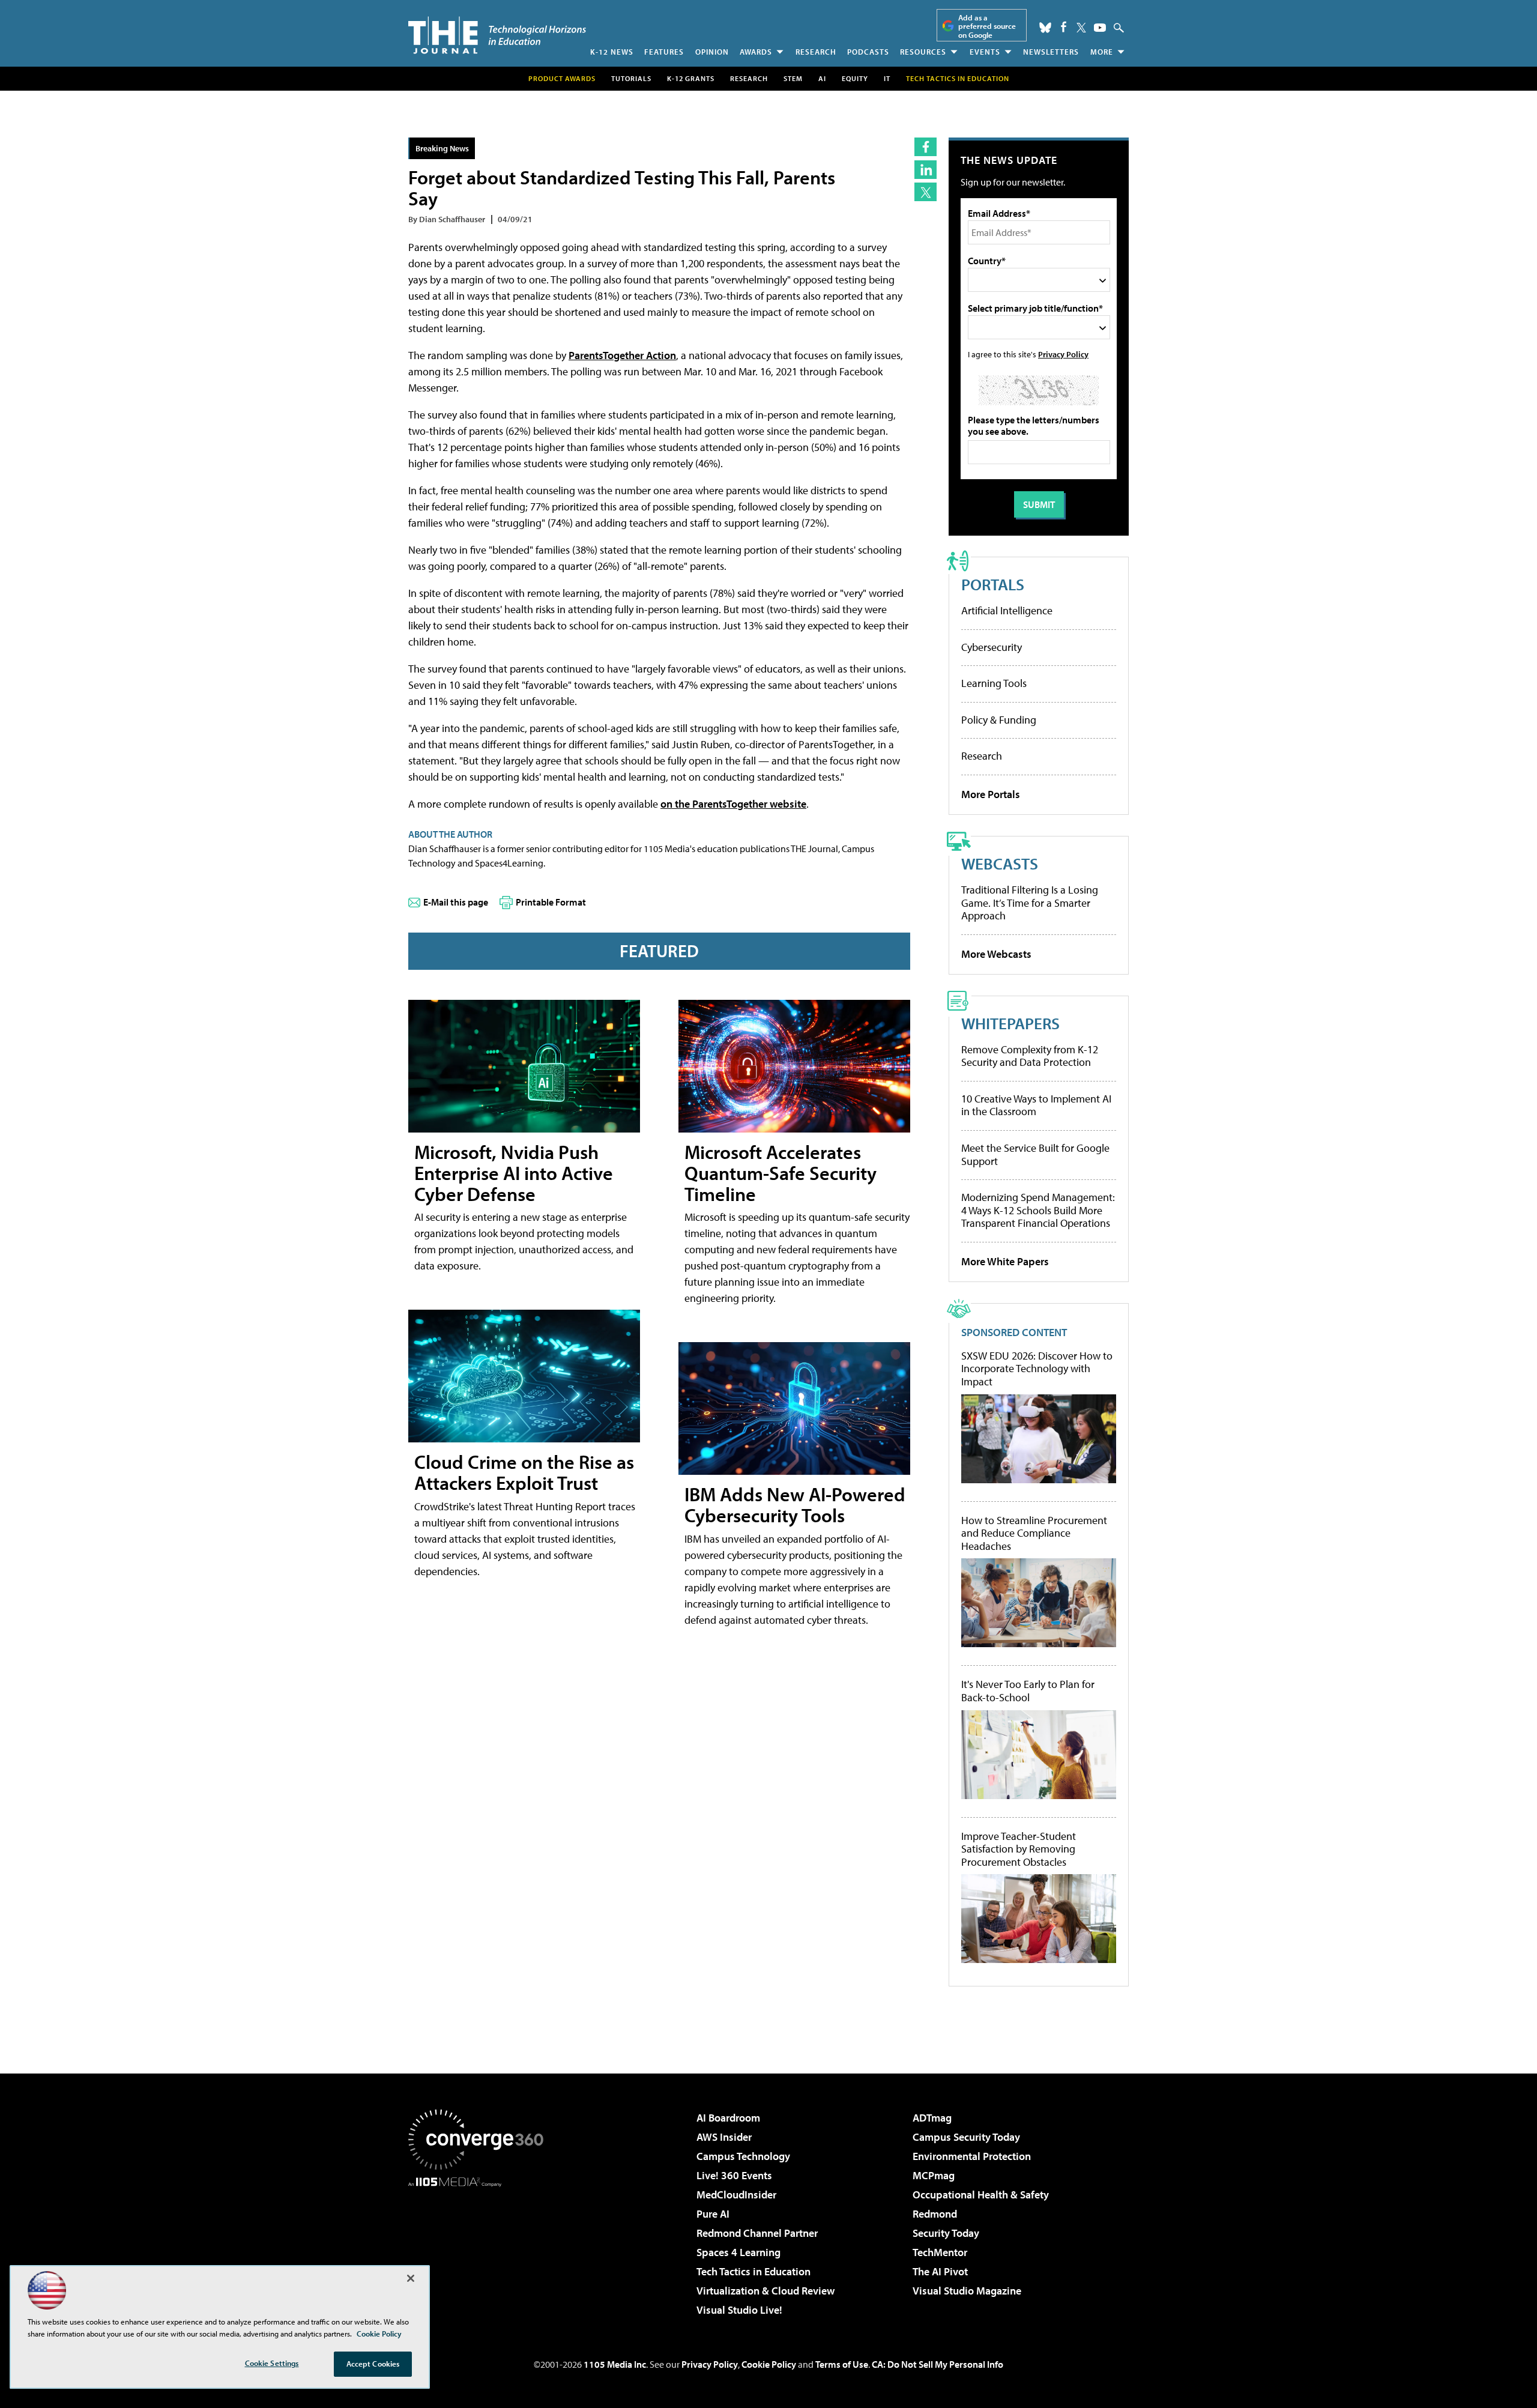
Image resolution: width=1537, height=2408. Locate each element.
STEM (793, 78)
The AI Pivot (940, 2271)
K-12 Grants (691, 78)
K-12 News (612, 52)
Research (816, 52)
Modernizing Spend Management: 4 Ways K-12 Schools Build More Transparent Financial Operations (1038, 1210)
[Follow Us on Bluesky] (1045, 28)
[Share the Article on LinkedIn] (926, 170)
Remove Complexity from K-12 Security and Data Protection (1030, 1056)
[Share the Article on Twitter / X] (926, 192)
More (1102, 52)
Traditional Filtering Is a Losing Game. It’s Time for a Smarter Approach (1030, 903)
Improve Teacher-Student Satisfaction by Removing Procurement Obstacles (1019, 1849)
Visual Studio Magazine (967, 2291)
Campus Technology (743, 2156)
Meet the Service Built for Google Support (1035, 1154)
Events (985, 52)
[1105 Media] (480, 2248)
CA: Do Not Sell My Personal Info (938, 2364)
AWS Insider (724, 2137)
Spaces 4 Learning (738, 2252)
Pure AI (713, 2214)
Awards (756, 52)
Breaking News (442, 148)
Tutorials (631, 78)
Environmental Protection (972, 2156)
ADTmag (932, 2118)
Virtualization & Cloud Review (765, 2291)
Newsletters (1051, 52)
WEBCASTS (1000, 863)
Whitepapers (1010, 1023)
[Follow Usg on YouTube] (1100, 28)
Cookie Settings (272, 2363)
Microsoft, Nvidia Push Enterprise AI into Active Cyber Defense (514, 1173)
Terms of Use (842, 2364)
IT (887, 78)
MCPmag (934, 2175)
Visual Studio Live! (739, 2310)
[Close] (411, 2278)
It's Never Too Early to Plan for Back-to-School (1028, 1691)
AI (822, 78)
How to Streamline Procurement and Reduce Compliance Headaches (1034, 1533)
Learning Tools (994, 683)
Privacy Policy (1063, 354)
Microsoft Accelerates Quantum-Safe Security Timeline (781, 1173)
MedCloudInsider (736, 2195)
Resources (923, 52)
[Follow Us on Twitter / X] (1081, 28)
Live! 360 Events (734, 2175)
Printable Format (551, 902)
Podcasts (868, 52)
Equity (855, 78)
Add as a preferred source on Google (987, 26)
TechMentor (940, 2252)
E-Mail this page (456, 902)
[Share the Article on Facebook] (926, 147)
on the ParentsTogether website (733, 804)
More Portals (991, 794)
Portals (993, 584)
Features (664, 52)
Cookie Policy (769, 2364)
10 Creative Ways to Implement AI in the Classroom (1036, 1105)
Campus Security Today (966, 2137)
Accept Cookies (373, 2364)
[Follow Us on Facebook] (1064, 27)
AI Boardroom (728, 2118)
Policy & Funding (999, 720)
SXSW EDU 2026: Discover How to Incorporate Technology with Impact (1037, 1369)
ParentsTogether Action (622, 355)
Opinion (712, 52)
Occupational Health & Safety (981, 2195)
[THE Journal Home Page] (497, 35)
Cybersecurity (992, 647)
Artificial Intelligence (1007, 610)
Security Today (946, 2233)
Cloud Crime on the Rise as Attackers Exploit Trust (524, 1472)
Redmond (935, 2214)
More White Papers (1005, 1261)
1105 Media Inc (615, 2364)
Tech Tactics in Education (753, 2271)
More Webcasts (996, 954)
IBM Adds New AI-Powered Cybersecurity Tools (795, 1505)
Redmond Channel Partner (757, 2233)
